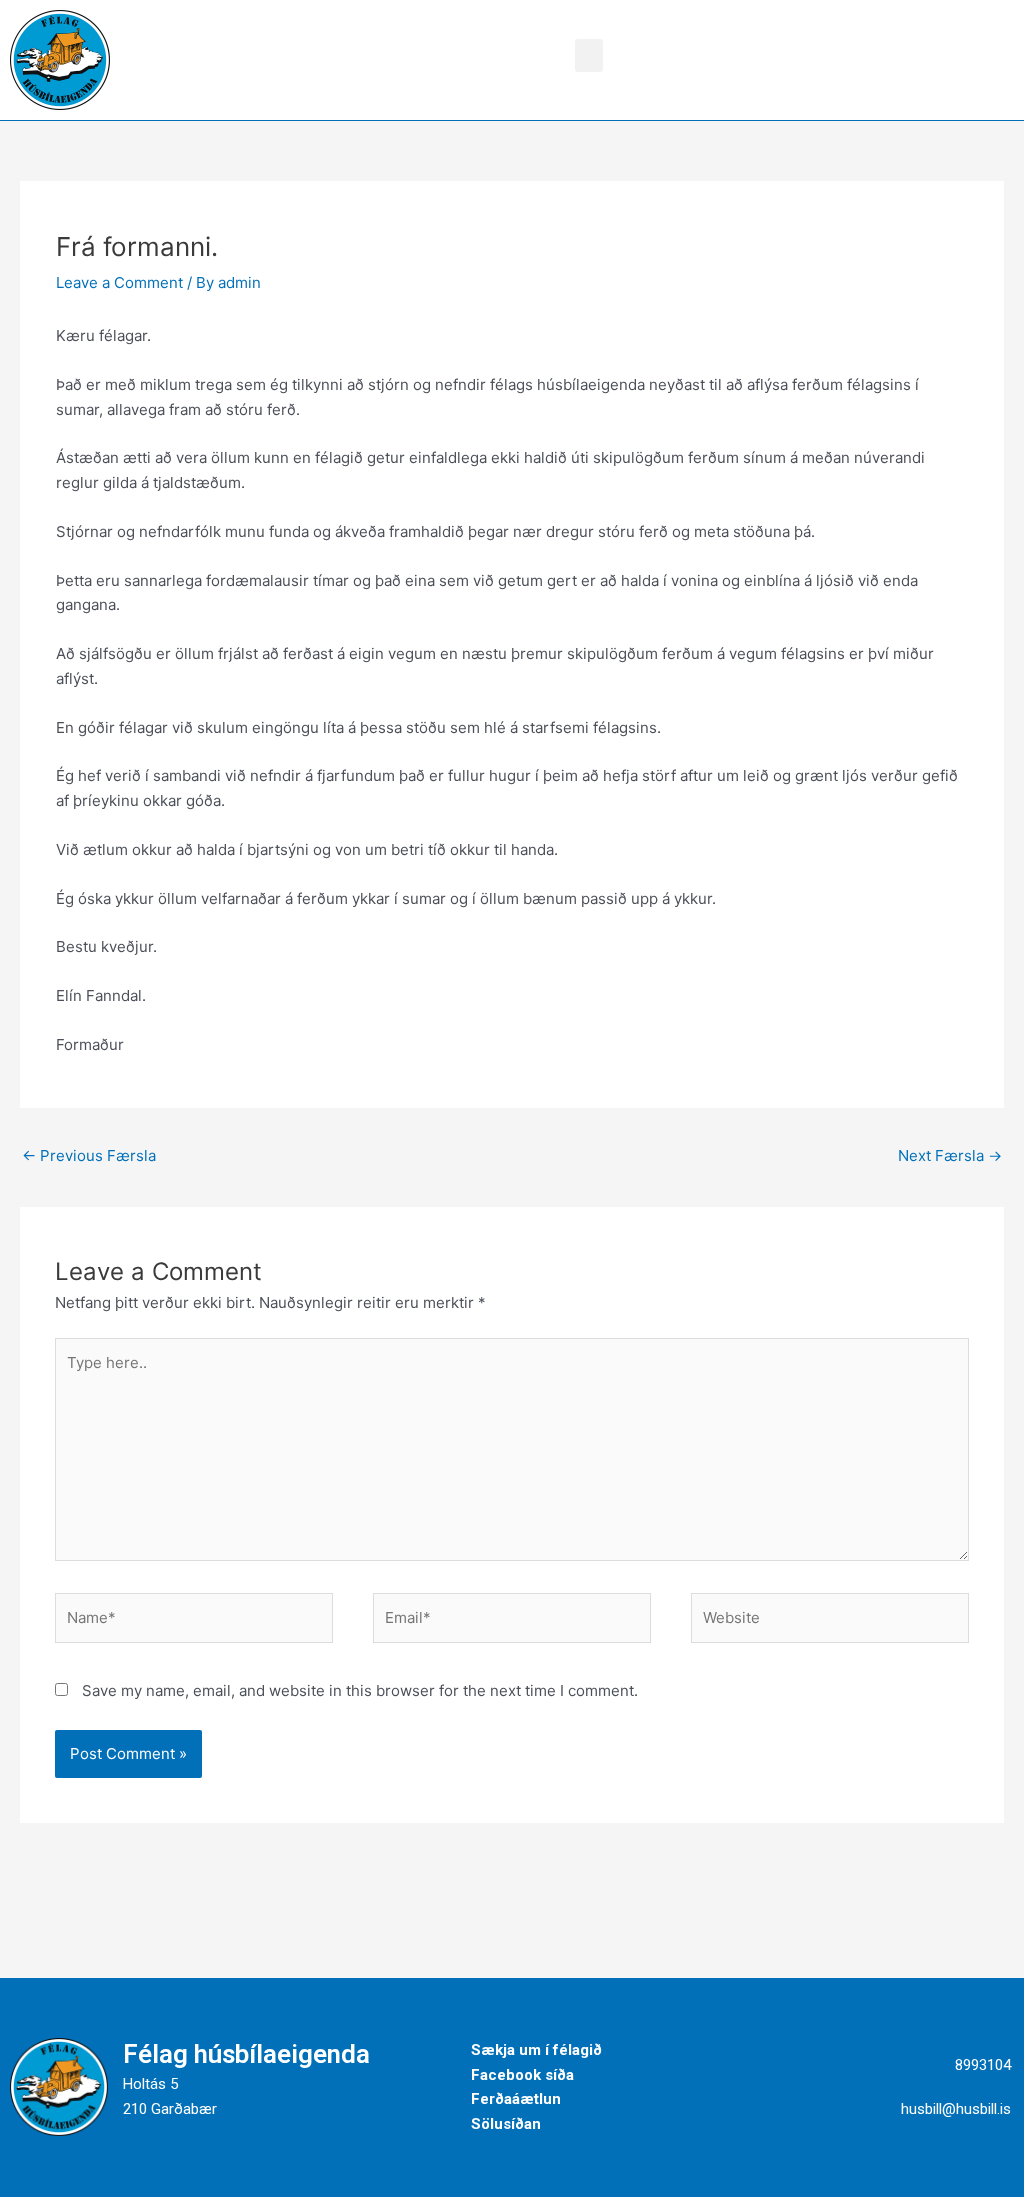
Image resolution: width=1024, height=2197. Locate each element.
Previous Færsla (89, 1155)
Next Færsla (950, 1155)
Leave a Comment (119, 282)
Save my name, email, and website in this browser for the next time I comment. (360, 1690)
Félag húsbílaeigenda (246, 2054)
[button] (589, 55)
